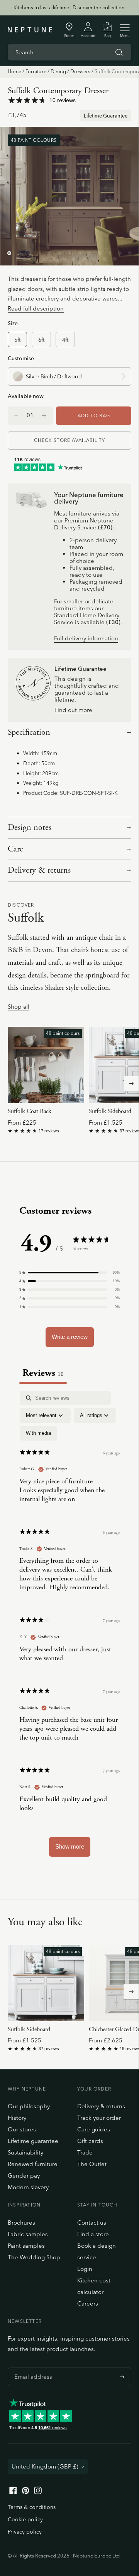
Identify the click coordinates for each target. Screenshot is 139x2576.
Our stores (22, 2129)
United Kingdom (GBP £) (45, 2466)
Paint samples (26, 2246)
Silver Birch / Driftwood (54, 376)
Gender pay (24, 2175)
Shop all (19, 1007)
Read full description (36, 308)
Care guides (94, 2129)
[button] (69, 1273)
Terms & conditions (32, 2507)
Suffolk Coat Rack (30, 1111)
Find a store (93, 2234)
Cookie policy (25, 2519)
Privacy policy (25, 2532)
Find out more (73, 710)
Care (15, 849)
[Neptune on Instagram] (38, 2492)
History (17, 2118)
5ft (17, 340)
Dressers (80, 71)
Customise (21, 358)
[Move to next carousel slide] (131, 1084)
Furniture (36, 71)
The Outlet (92, 2164)
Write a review (70, 1337)
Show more (70, 1846)
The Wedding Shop (34, 2257)
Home (14, 71)
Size (13, 323)
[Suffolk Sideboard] (46, 1983)
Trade (85, 2152)
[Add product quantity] (16, 416)
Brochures (21, 2223)
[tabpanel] (69, 1627)
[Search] (119, 52)
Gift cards (90, 2141)
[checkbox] (38, 1433)
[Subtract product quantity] (44, 416)
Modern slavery (28, 2187)
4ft (65, 340)
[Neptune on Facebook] (13, 2492)
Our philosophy (29, 2106)
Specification (29, 732)
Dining (58, 71)
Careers (88, 2303)
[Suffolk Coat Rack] (46, 1065)
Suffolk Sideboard (110, 1111)
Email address (31, 2368)
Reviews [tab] (43, 1373)
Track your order (99, 2118)
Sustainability (25, 2152)
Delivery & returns (39, 870)
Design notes (30, 828)
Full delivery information (86, 639)
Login (85, 2269)
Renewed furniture (33, 2164)
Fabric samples (28, 2234)
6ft (41, 340)
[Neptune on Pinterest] (25, 2492)
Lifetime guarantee (33, 2141)
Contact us (92, 2223)
